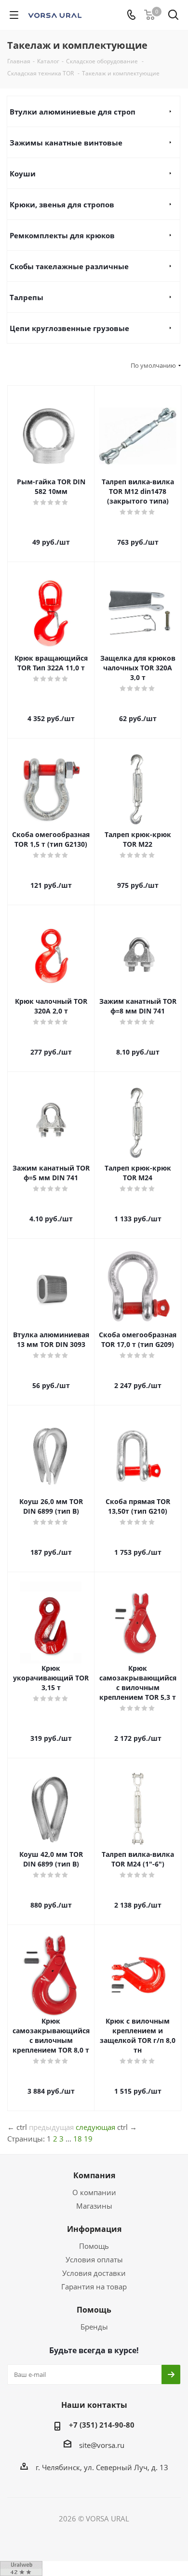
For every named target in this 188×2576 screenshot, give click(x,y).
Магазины (94, 2206)
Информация (94, 2229)
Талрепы (27, 297)
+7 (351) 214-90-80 (102, 2425)
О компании (94, 2192)
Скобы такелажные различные (69, 266)
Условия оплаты (94, 2259)
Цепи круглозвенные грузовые (69, 328)
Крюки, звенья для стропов (62, 204)
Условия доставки (94, 2273)
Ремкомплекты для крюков (62, 235)
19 (88, 2139)
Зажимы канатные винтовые (66, 143)
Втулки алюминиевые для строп (73, 112)
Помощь (94, 2246)
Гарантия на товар (94, 2287)
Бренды (94, 2327)
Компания (94, 2175)
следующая (95, 2127)
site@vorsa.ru (102, 2445)
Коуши (23, 174)
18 (78, 2139)
